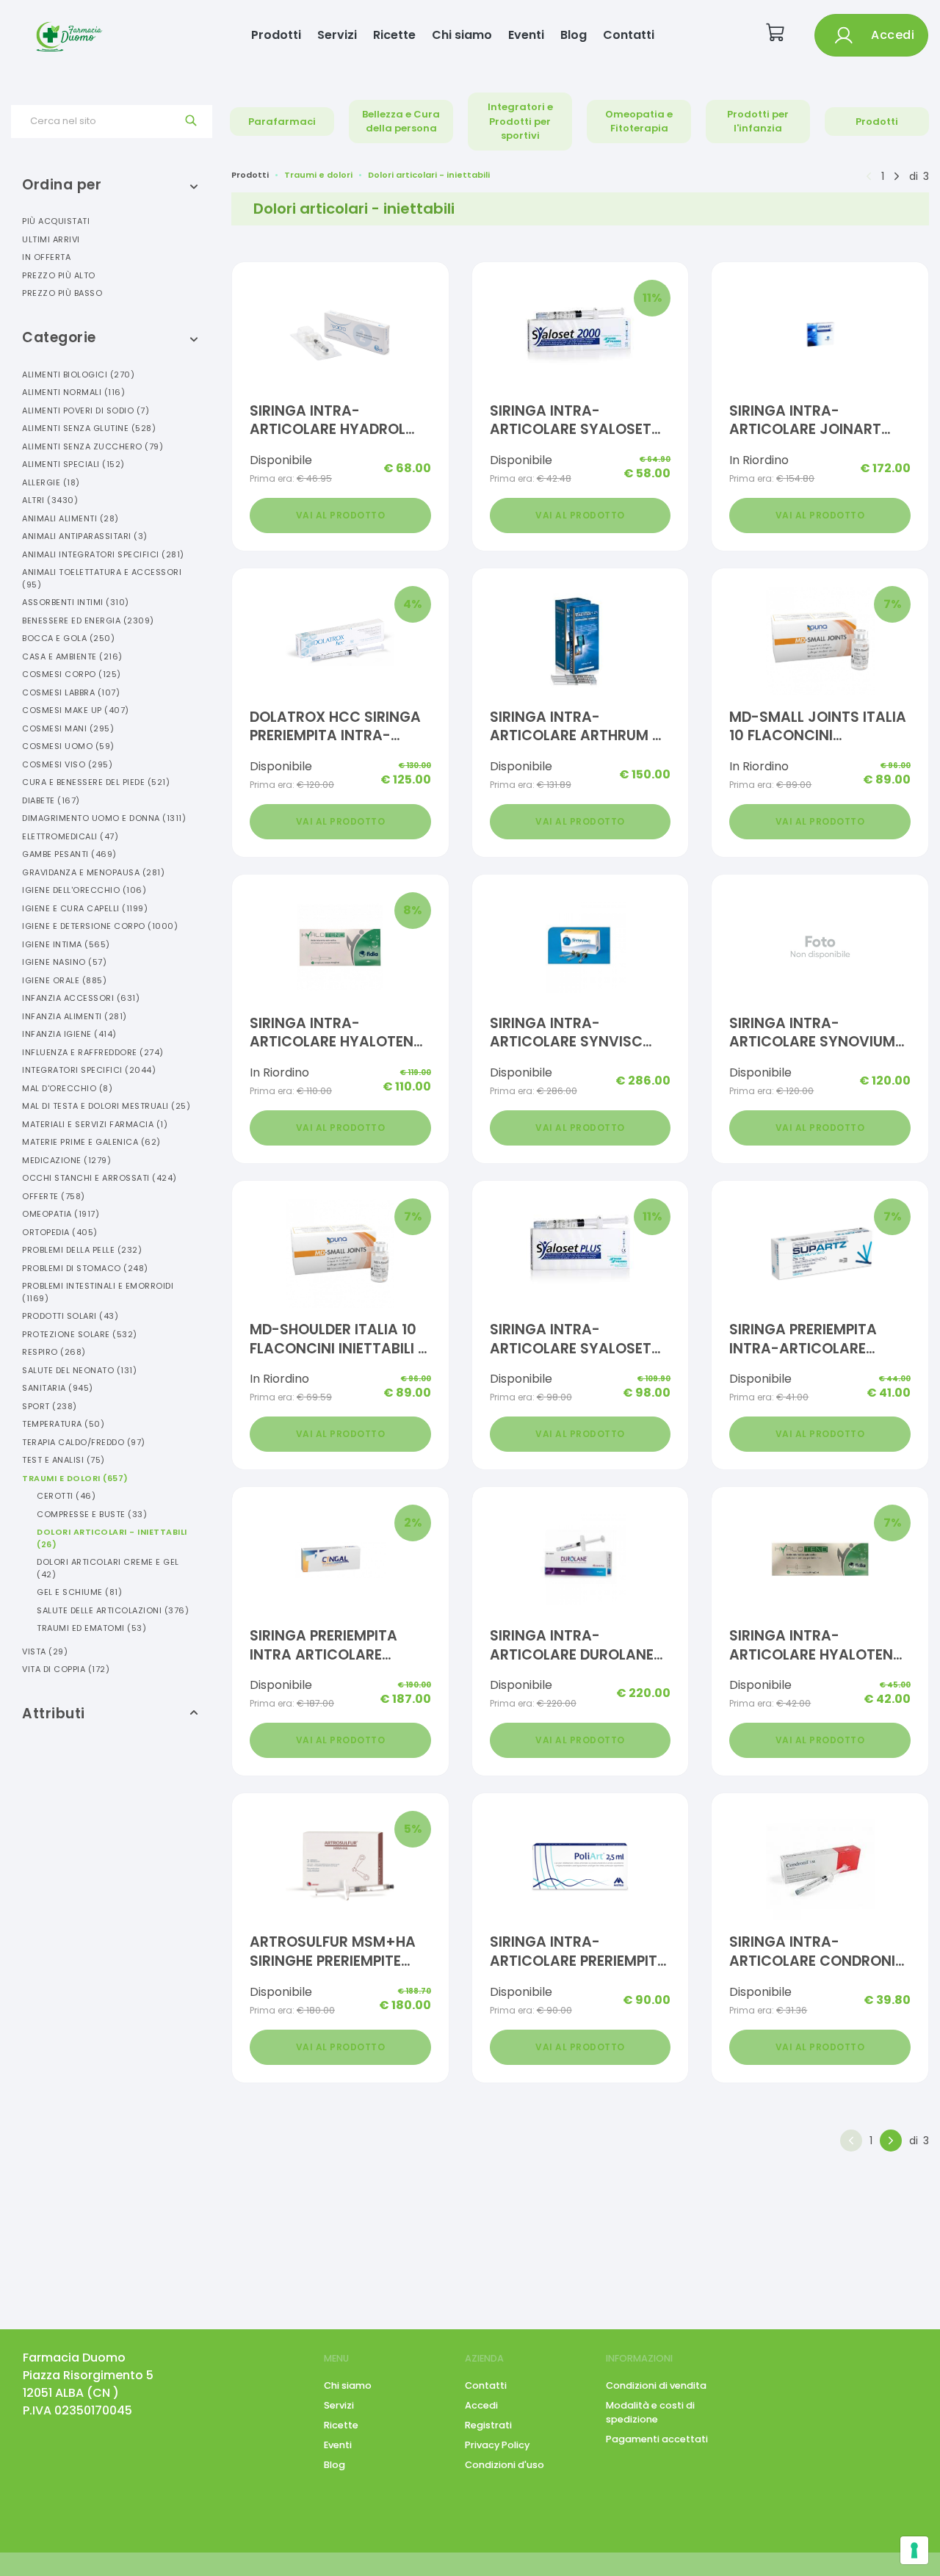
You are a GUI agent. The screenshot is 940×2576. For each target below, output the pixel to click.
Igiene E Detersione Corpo (100, 926)
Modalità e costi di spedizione (650, 2412)
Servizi (337, 35)
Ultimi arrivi (51, 239)
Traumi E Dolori (75, 1478)
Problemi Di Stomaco (85, 1268)
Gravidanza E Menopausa (93, 872)
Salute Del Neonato (79, 1370)
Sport (50, 1406)
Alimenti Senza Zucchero (93, 446)
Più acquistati (56, 221)
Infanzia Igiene (69, 1034)
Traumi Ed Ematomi (91, 1628)
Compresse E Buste (92, 1514)
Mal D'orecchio (67, 1088)
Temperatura (63, 1424)
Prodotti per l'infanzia (758, 122)
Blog (574, 35)
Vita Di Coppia (66, 1669)
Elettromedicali (70, 836)
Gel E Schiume (79, 1592)
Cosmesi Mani (68, 728)
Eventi (526, 35)
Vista (45, 1651)
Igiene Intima (66, 944)
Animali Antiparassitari (85, 536)
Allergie (51, 482)
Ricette (394, 35)
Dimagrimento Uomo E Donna (104, 818)
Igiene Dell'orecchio (84, 890)
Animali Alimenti (70, 518)
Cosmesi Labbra (71, 692)
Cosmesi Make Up (76, 710)
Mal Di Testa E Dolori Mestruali (106, 1106)
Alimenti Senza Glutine (89, 428)
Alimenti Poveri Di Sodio (86, 410)
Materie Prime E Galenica (91, 1142)
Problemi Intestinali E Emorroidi (98, 1292)
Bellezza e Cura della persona (401, 122)
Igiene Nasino (64, 962)
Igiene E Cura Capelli (85, 908)
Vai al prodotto (341, 515)
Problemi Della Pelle (82, 1250)
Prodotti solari (70, 1316)
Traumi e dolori (318, 175)
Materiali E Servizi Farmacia (95, 1124)
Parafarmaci (282, 122)
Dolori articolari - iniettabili (429, 175)
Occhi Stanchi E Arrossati (100, 1178)
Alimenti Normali (73, 392)
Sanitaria (58, 1388)
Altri (50, 500)
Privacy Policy (497, 2445)
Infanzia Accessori (81, 998)
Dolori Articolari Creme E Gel (108, 1568)
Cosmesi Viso (67, 764)
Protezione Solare (80, 1334)
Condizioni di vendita (656, 2385)
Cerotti (66, 1496)
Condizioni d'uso (505, 2465)
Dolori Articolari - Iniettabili (112, 1538)
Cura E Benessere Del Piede (96, 782)
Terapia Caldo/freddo (84, 1442)
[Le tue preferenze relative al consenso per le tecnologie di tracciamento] (914, 2550)
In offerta (46, 257)
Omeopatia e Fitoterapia (639, 122)
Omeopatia (61, 1214)
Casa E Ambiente (72, 656)
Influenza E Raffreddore (93, 1052)
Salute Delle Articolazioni (113, 1610)
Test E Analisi (64, 1460)
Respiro (54, 1352)
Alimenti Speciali (73, 464)
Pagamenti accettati (657, 2439)
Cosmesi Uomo (68, 746)
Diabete (51, 800)
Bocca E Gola (68, 638)
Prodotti (276, 35)
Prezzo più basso (62, 293)
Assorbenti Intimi (76, 602)
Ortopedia (60, 1232)
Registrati (488, 2425)
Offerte (54, 1196)
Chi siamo (462, 35)
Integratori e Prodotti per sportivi (520, 121)
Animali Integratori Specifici (103, 554)
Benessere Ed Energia (88, 621)
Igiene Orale (64, 980)
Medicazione (66, 1160)
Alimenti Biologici (78, 375)
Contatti (629, 35)
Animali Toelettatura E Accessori (102, 578)
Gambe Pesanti (69, 854)
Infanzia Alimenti (75, 1016)
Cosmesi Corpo (72, 674)
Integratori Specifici (89, 1070)
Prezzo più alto (59, 275)
